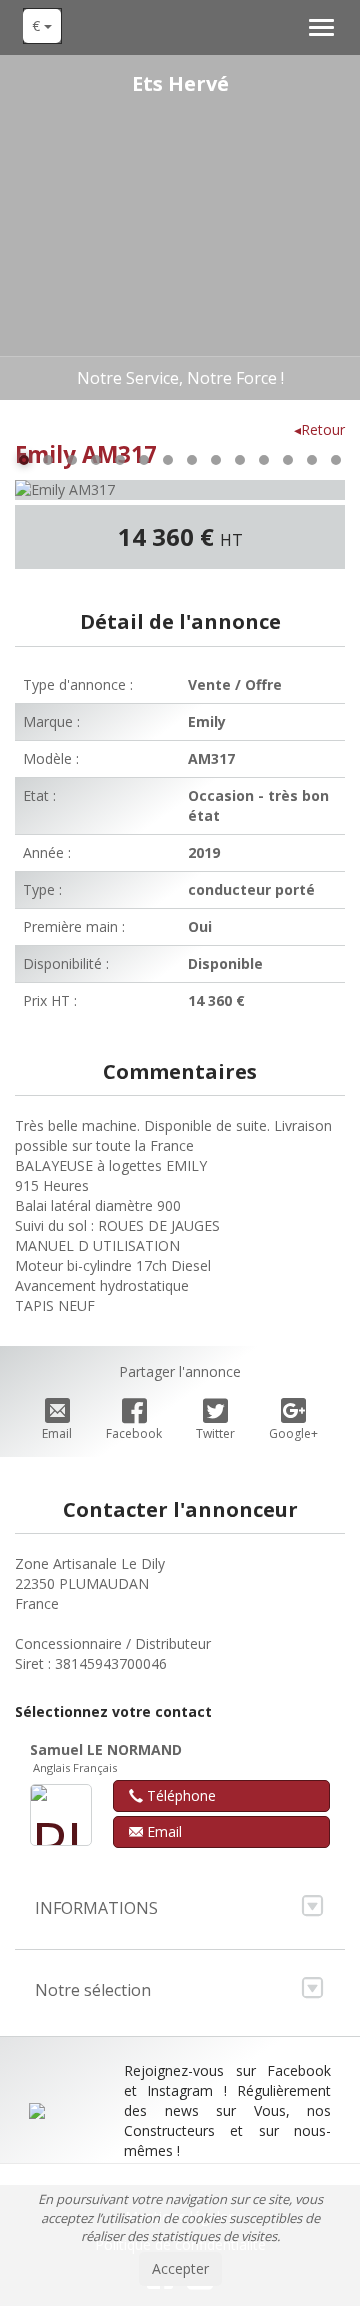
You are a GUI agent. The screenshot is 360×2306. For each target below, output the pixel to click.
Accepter (180, 2268)
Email (57, 1433)
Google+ (293, 1433)
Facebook (134, 1433)
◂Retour (319, 429)
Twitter (215, 1433)
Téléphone (179, 1795)
